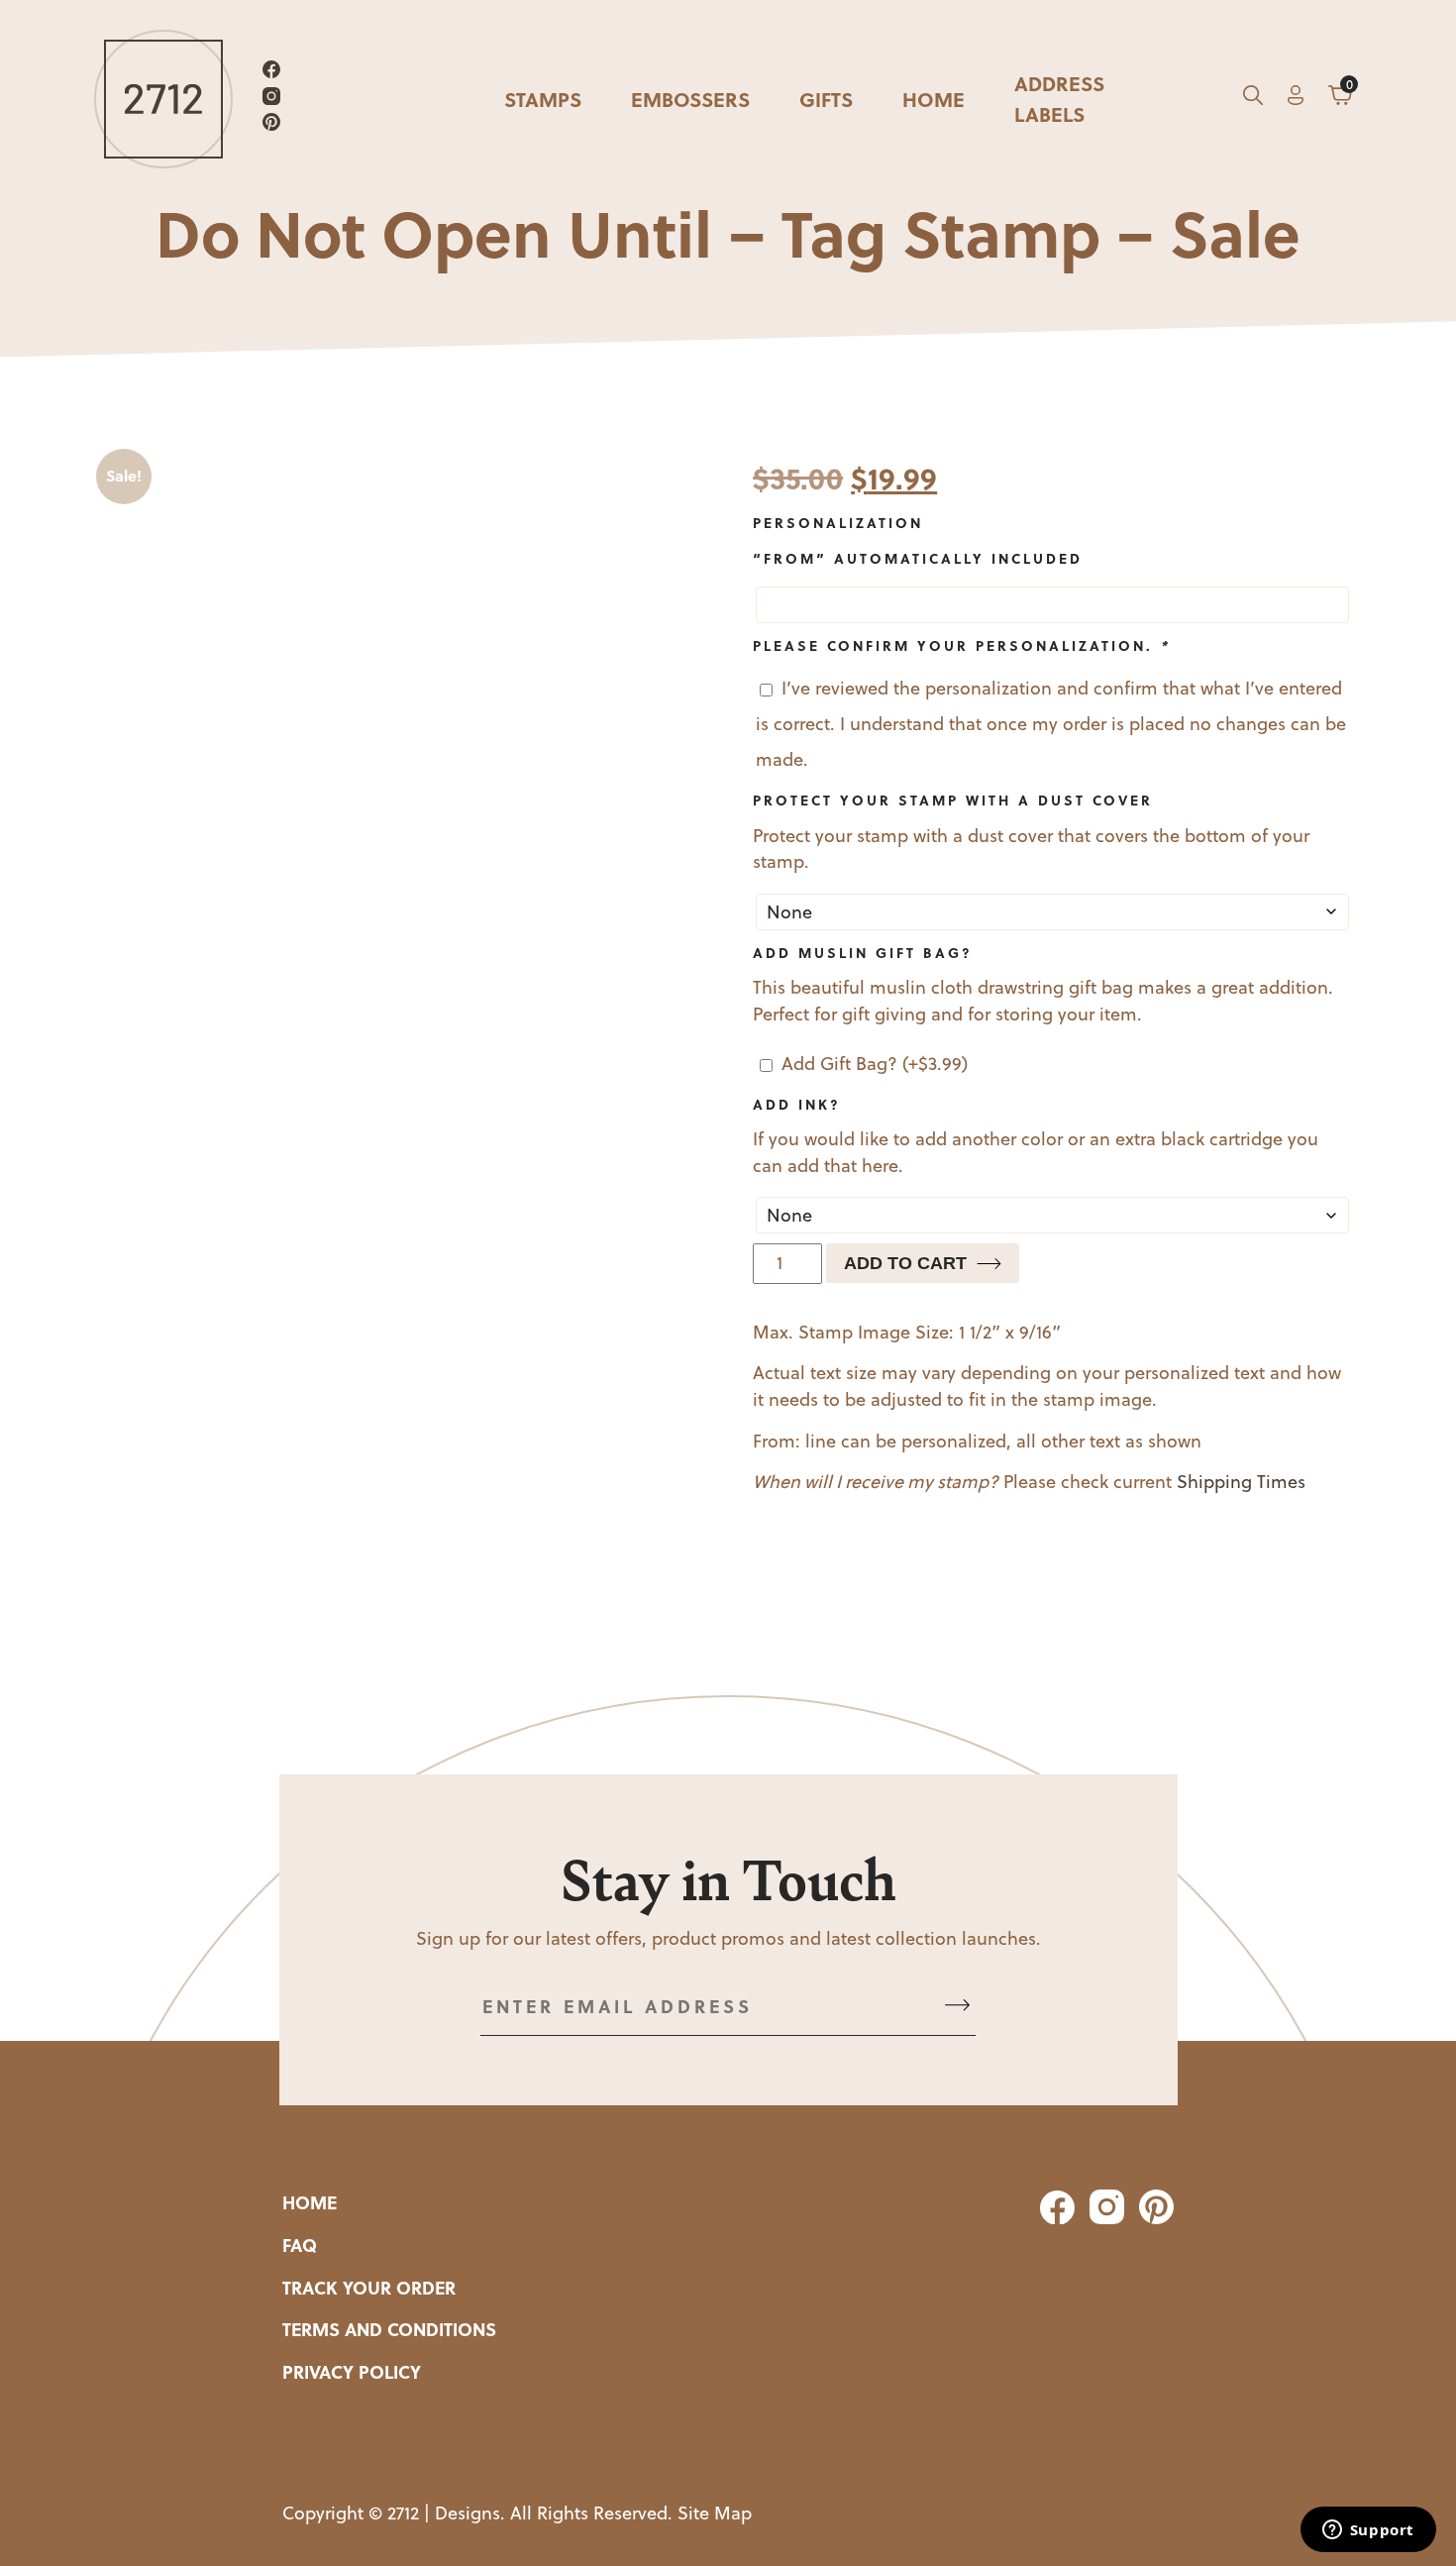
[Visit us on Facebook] (271, 73)
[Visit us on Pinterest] (271, 125)
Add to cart (905, 1263)
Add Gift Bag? (875, 1064)
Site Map (715, 2513)
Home (934, 99)
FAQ (300, 2245)
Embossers (690, 99)
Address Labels (1059, 98)
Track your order (369, 2288)
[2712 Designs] (163, 99)
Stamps (543, 99)
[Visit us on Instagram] (271, 100)
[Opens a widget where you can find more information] (1368, 2531)
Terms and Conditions (389, 2329)
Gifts (826, 99)
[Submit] (957, 2007)
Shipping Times (1241, 1482)
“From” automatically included (918, 558)
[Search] (1253, 99)
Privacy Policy (352, 2372)
